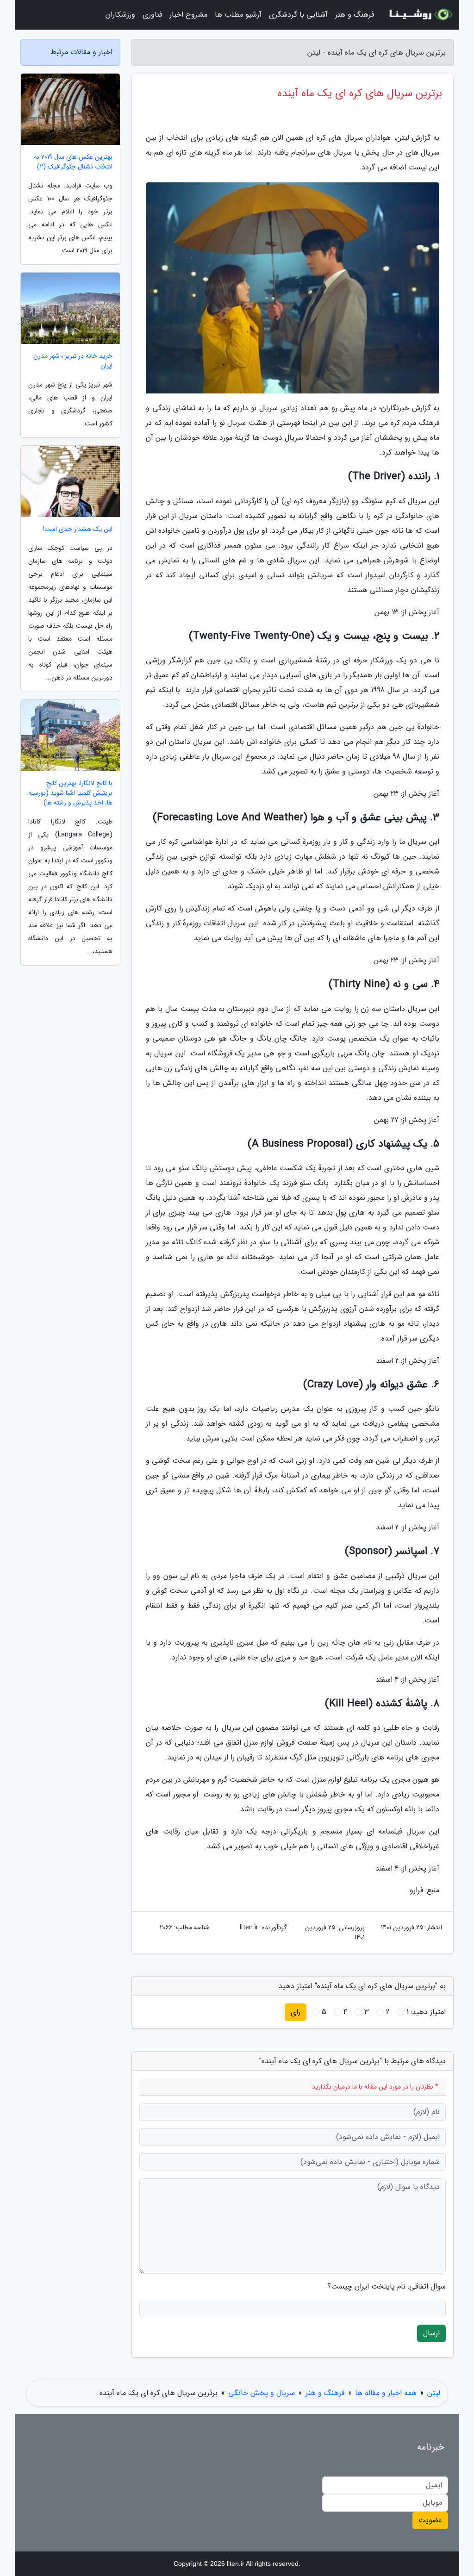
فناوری (152, 15)
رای (296, 2012)
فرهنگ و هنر (355, 15)
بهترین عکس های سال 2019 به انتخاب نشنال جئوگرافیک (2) (73, 162)
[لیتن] (419, 15)
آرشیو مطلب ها (238, 15)
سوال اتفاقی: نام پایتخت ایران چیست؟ (387, 2287)
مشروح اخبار (188, 15)
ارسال (431, 2333)
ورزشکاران (120, 15)
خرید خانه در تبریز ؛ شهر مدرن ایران (73, 361)
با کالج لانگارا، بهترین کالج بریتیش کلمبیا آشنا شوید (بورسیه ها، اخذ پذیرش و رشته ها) (70, 793)
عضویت (430, 2520)
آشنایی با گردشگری (298, 15)
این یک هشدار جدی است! (78, 529)
